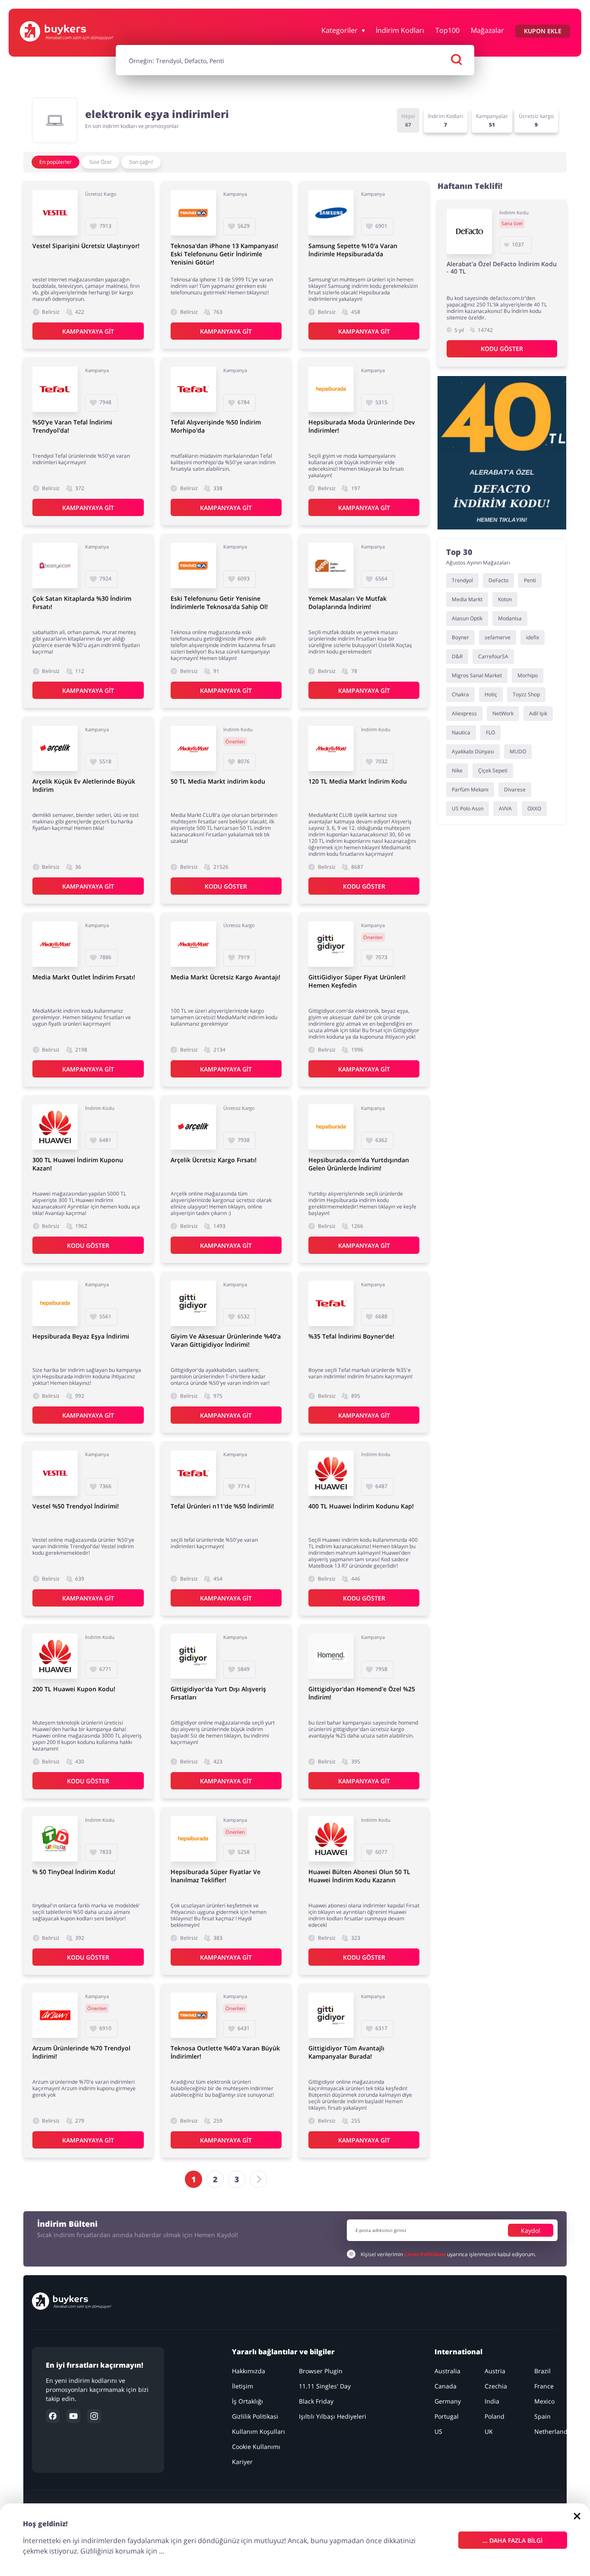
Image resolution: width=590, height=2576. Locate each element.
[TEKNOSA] (193, 213)
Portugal (447, 2416)
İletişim (243, 2386)
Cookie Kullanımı (257, 2447)
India (492, 2401)
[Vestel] (55, 213)
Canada (446, 2386)
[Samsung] (331, 213)
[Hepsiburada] (331, 389)
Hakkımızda (249, 2371)
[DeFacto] (469, 231)
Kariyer (243, 2462)
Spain (542, 2416)
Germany (448, 2401)
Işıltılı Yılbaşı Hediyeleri (333, 2416)
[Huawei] (55, 1127)
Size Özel (100, 162)
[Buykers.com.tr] (67, 31)
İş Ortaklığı (248, 2401)
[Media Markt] (193, 748)
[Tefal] (55, 389)
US (438, 2431)
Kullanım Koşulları (259, 2431)
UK (489, 2431)
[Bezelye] (55, 566)
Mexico (544, 2401)
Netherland (551, 2431)
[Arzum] (55, 2015)
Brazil (542, 2371)
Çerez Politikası (425, 2254)
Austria (495, 2371)
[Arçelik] (55, 748)
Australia (447, 2371)
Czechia (496, 2386)
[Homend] (331, 1656)
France (544, 2386)
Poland (495, 2416)
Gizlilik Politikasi (255, 2416)
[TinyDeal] (55, 1839)
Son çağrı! (141, 162)
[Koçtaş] (331, 566)
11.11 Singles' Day (325, 2386)
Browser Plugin (321, 2371)
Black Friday (317, 2401)
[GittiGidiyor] (331, 944)
